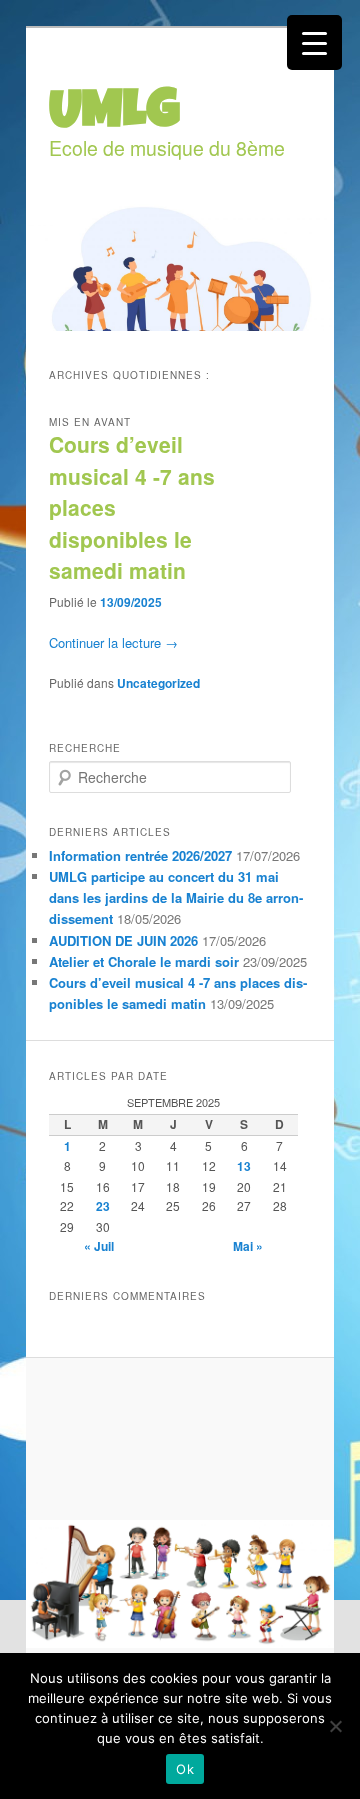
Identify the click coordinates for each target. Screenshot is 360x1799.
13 (244, 1166)
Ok (185, 1769)
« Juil (99, 1246)
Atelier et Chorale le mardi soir (144, 961)
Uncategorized (158, 683)
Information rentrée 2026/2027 (140, 855)
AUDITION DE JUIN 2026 (123, 940)
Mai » (248, 1246)
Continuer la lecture (113, 642)
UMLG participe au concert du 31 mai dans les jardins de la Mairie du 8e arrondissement (176, 897)
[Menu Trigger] (314, 42)
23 (103, 1206)
